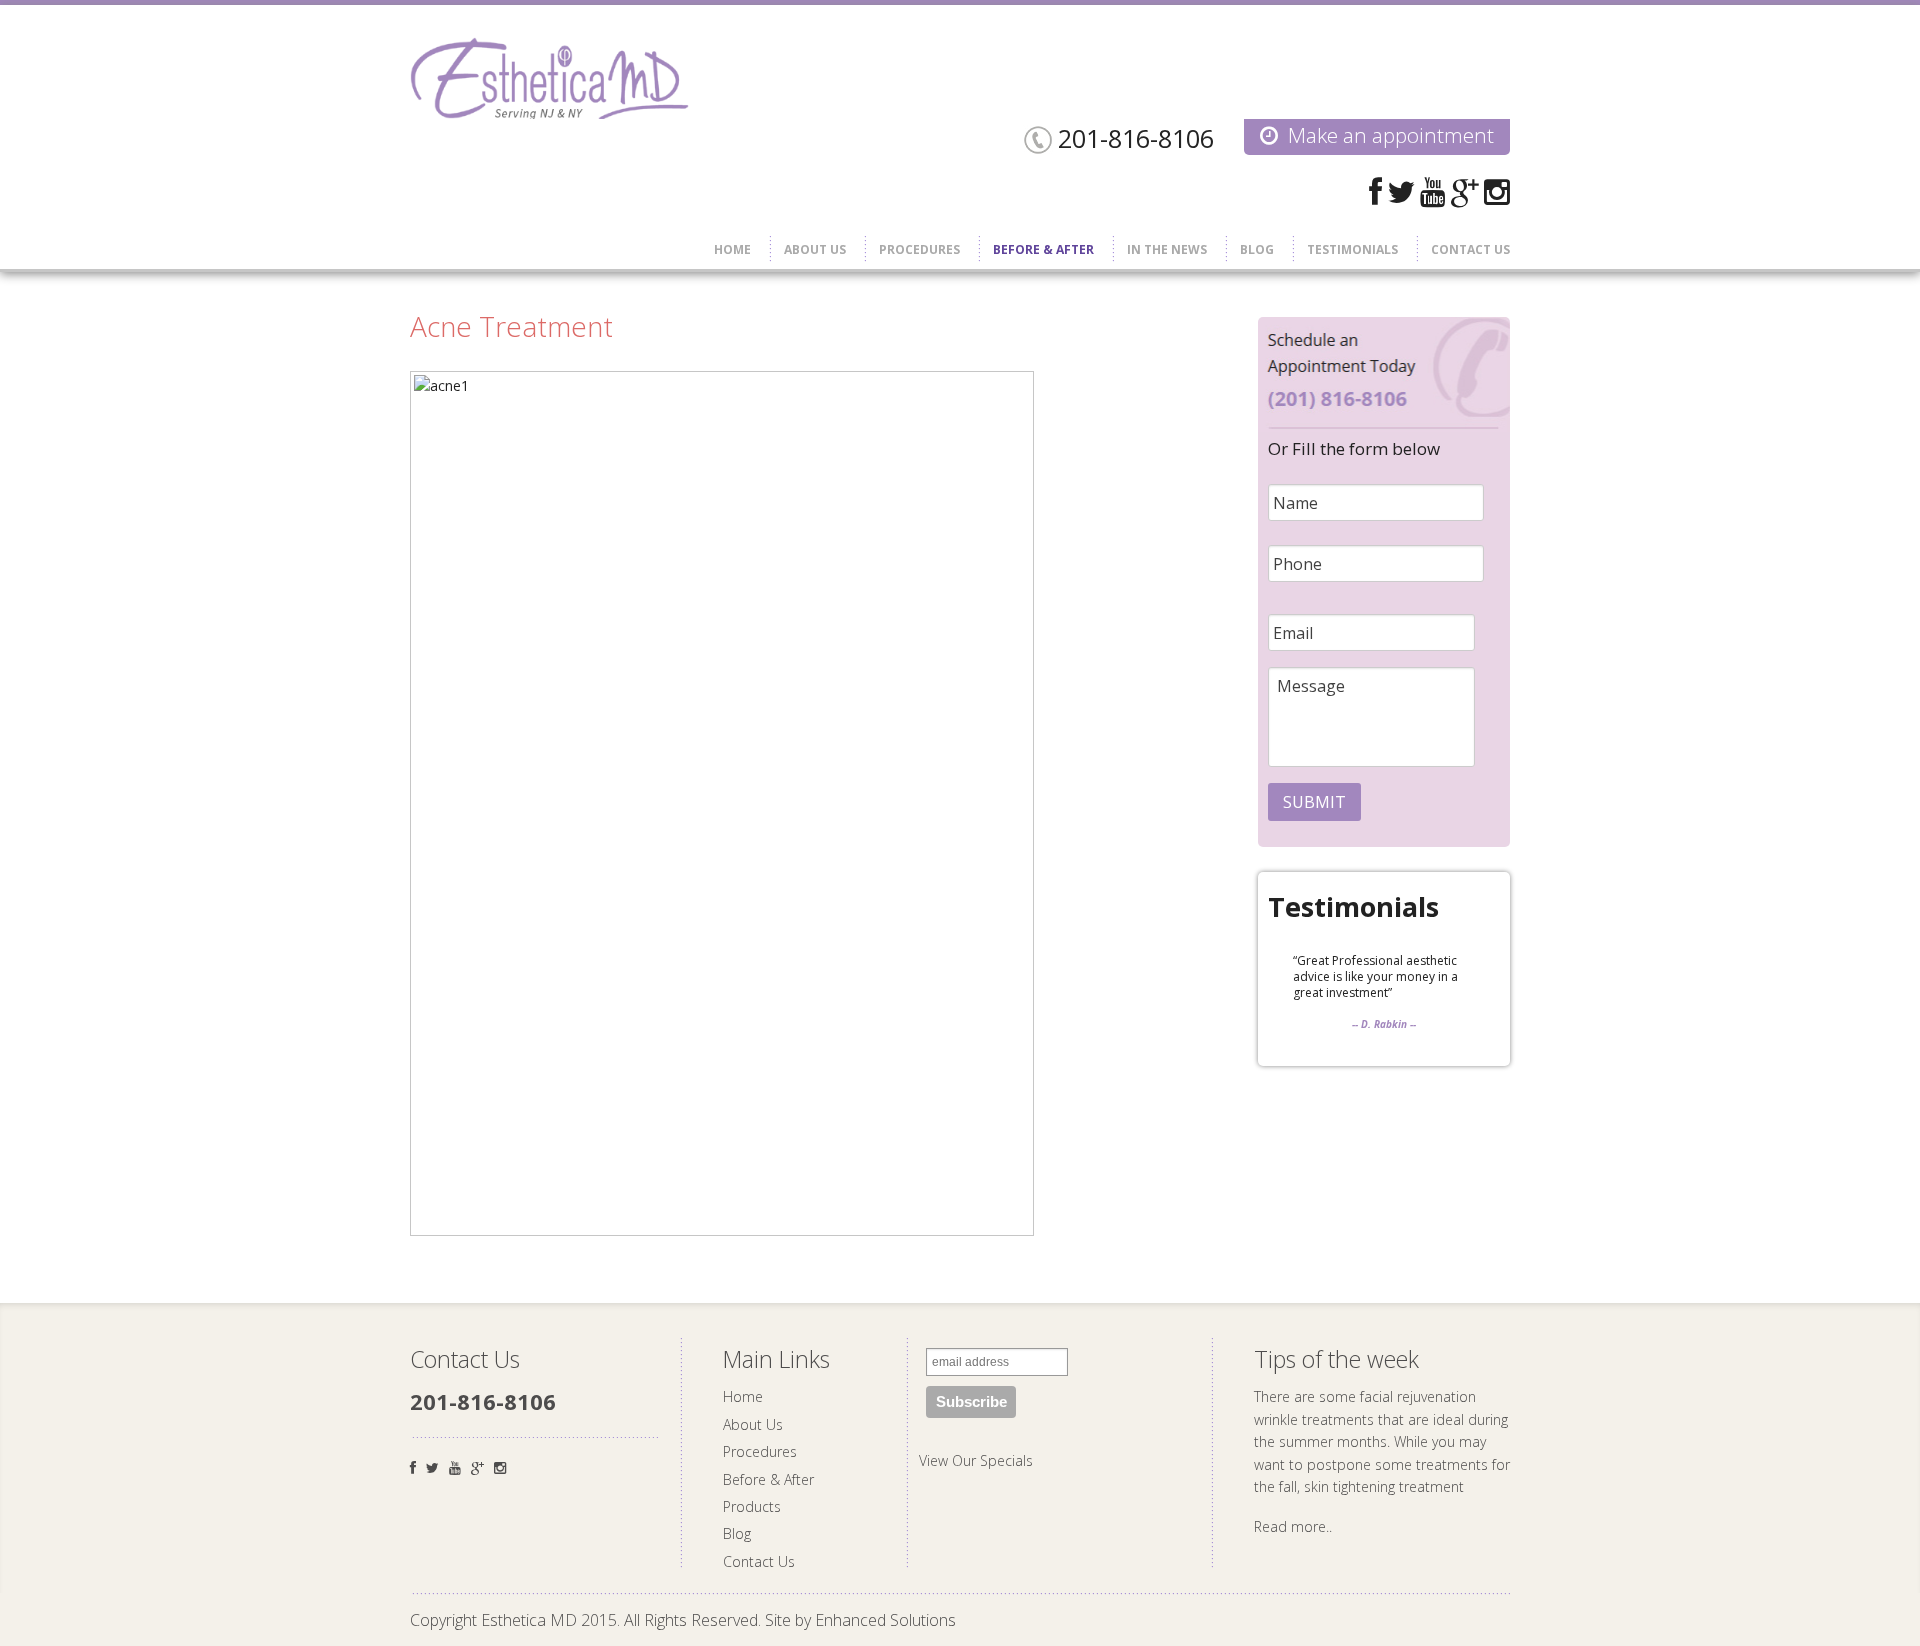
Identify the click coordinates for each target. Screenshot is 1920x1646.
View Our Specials (976, 1460)
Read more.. (1293, 1526)
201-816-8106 (1136, 138)
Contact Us (1470, 249)
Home (732, 249)
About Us (815, 249)
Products (752, 1506)
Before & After (1043, 249)
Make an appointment (1391, 135)
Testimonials (1352, 249)
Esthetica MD (550, 78)
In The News (1167, 249)
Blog (1257, 249)
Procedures (919, 249)
